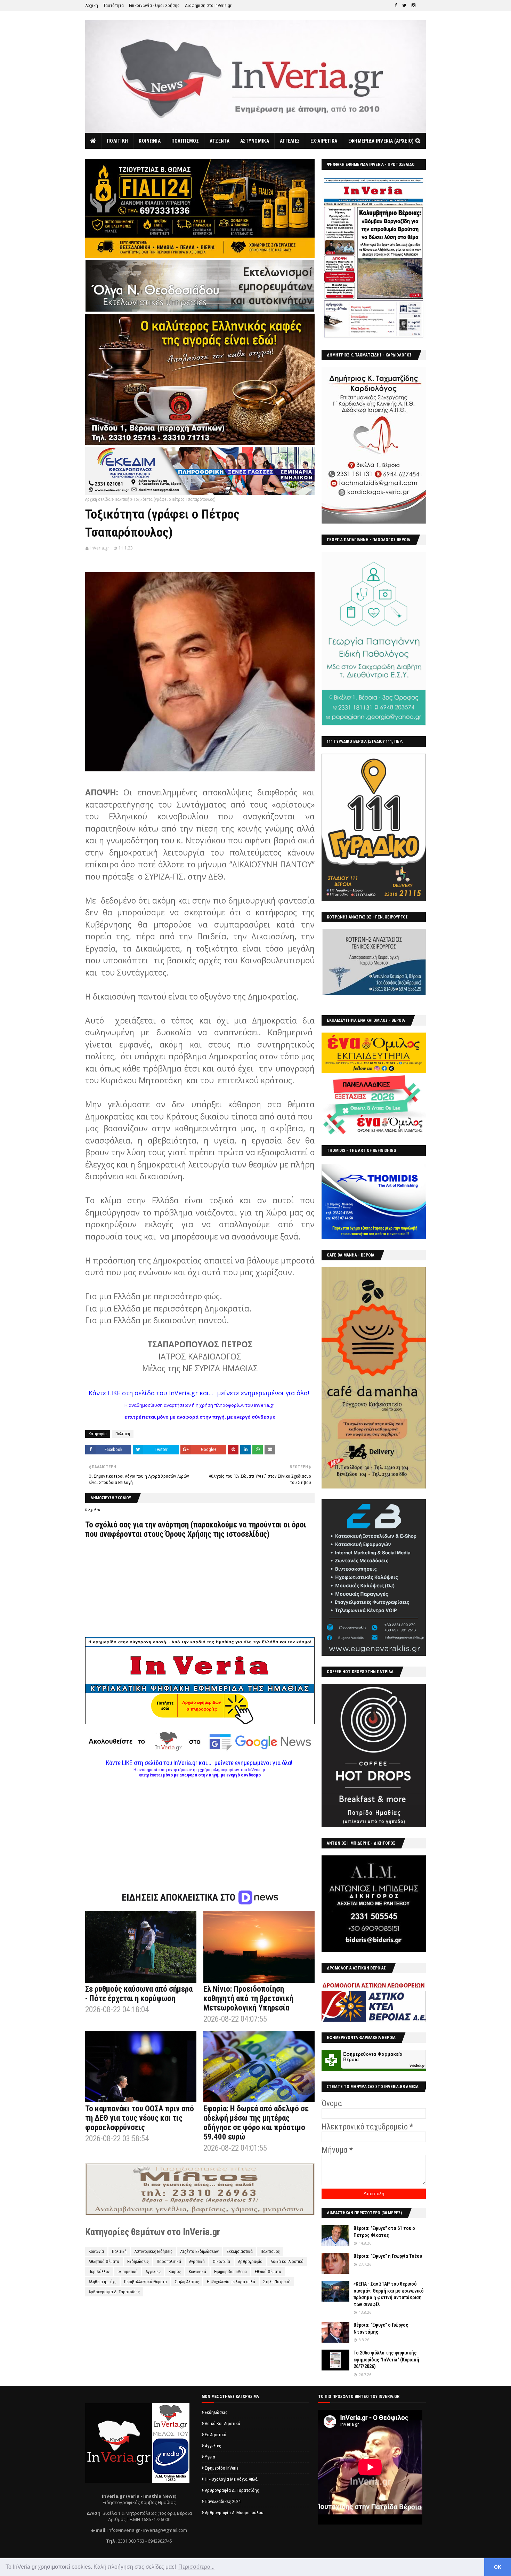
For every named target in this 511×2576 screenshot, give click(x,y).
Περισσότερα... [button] (196, 2567)
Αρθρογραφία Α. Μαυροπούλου (234, 2513)
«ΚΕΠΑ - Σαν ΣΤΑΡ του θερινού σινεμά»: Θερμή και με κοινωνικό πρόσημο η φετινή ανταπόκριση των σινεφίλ (389, 2294)
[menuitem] (93, 141)
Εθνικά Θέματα (268, 2272)
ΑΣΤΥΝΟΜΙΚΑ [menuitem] (255, 141)
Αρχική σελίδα (98, 499)
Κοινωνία (96, 2252)
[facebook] (396, 6)
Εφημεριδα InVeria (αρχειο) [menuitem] (381, 141)
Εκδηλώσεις (138, 2262)
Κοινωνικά (197, 2272)
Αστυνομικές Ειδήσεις (153, 2252)
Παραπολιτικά (169, 2262)
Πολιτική (122, 499)
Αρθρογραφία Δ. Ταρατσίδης (114, 2292)
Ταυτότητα (113, 5)
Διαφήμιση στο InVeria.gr (208, 5)
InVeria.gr (100, 548)
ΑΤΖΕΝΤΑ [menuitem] (220, 141)
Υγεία (210, 2457)
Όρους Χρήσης (188, 1534)
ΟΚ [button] (498, 2567)
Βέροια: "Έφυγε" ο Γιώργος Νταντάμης (381, 2328)
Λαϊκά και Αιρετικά (287, 2262)
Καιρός (175, 2272)
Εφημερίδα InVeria (230, 2272)
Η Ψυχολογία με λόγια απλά (231, 2282)
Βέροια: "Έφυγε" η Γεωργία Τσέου (388, 2256)
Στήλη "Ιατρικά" (277, 2282)
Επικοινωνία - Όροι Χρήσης (154, 5)
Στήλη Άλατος (187, 2282)
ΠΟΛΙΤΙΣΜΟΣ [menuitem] (185, 141)
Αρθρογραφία (250, 2262)
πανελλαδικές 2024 (223, 2501)
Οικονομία (221, 2262)
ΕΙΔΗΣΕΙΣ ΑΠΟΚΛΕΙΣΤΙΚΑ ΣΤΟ (180, 1897)
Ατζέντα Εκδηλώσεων (200, 2252)
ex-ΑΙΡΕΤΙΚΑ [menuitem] (324, 141)
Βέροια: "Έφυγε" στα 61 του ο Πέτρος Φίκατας (384, 2232)
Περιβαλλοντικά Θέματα (145, 2282)
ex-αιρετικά (128, 2272)
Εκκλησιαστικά (240, 2252)
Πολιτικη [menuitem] (117, 141)
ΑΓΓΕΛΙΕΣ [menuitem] (290, 141)
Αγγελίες (153, 2272)
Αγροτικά (197, 2262)
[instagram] (413, 6)
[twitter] (404, 6)
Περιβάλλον (99, 2272)
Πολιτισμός (270, 2252)
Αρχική (92, 5)
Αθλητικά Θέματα (104, 2262)
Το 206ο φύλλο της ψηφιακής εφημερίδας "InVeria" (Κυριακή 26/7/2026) (386, 2360)
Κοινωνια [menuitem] (149, 141)
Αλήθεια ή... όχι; (102, 2282)
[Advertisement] (200, 1826)
